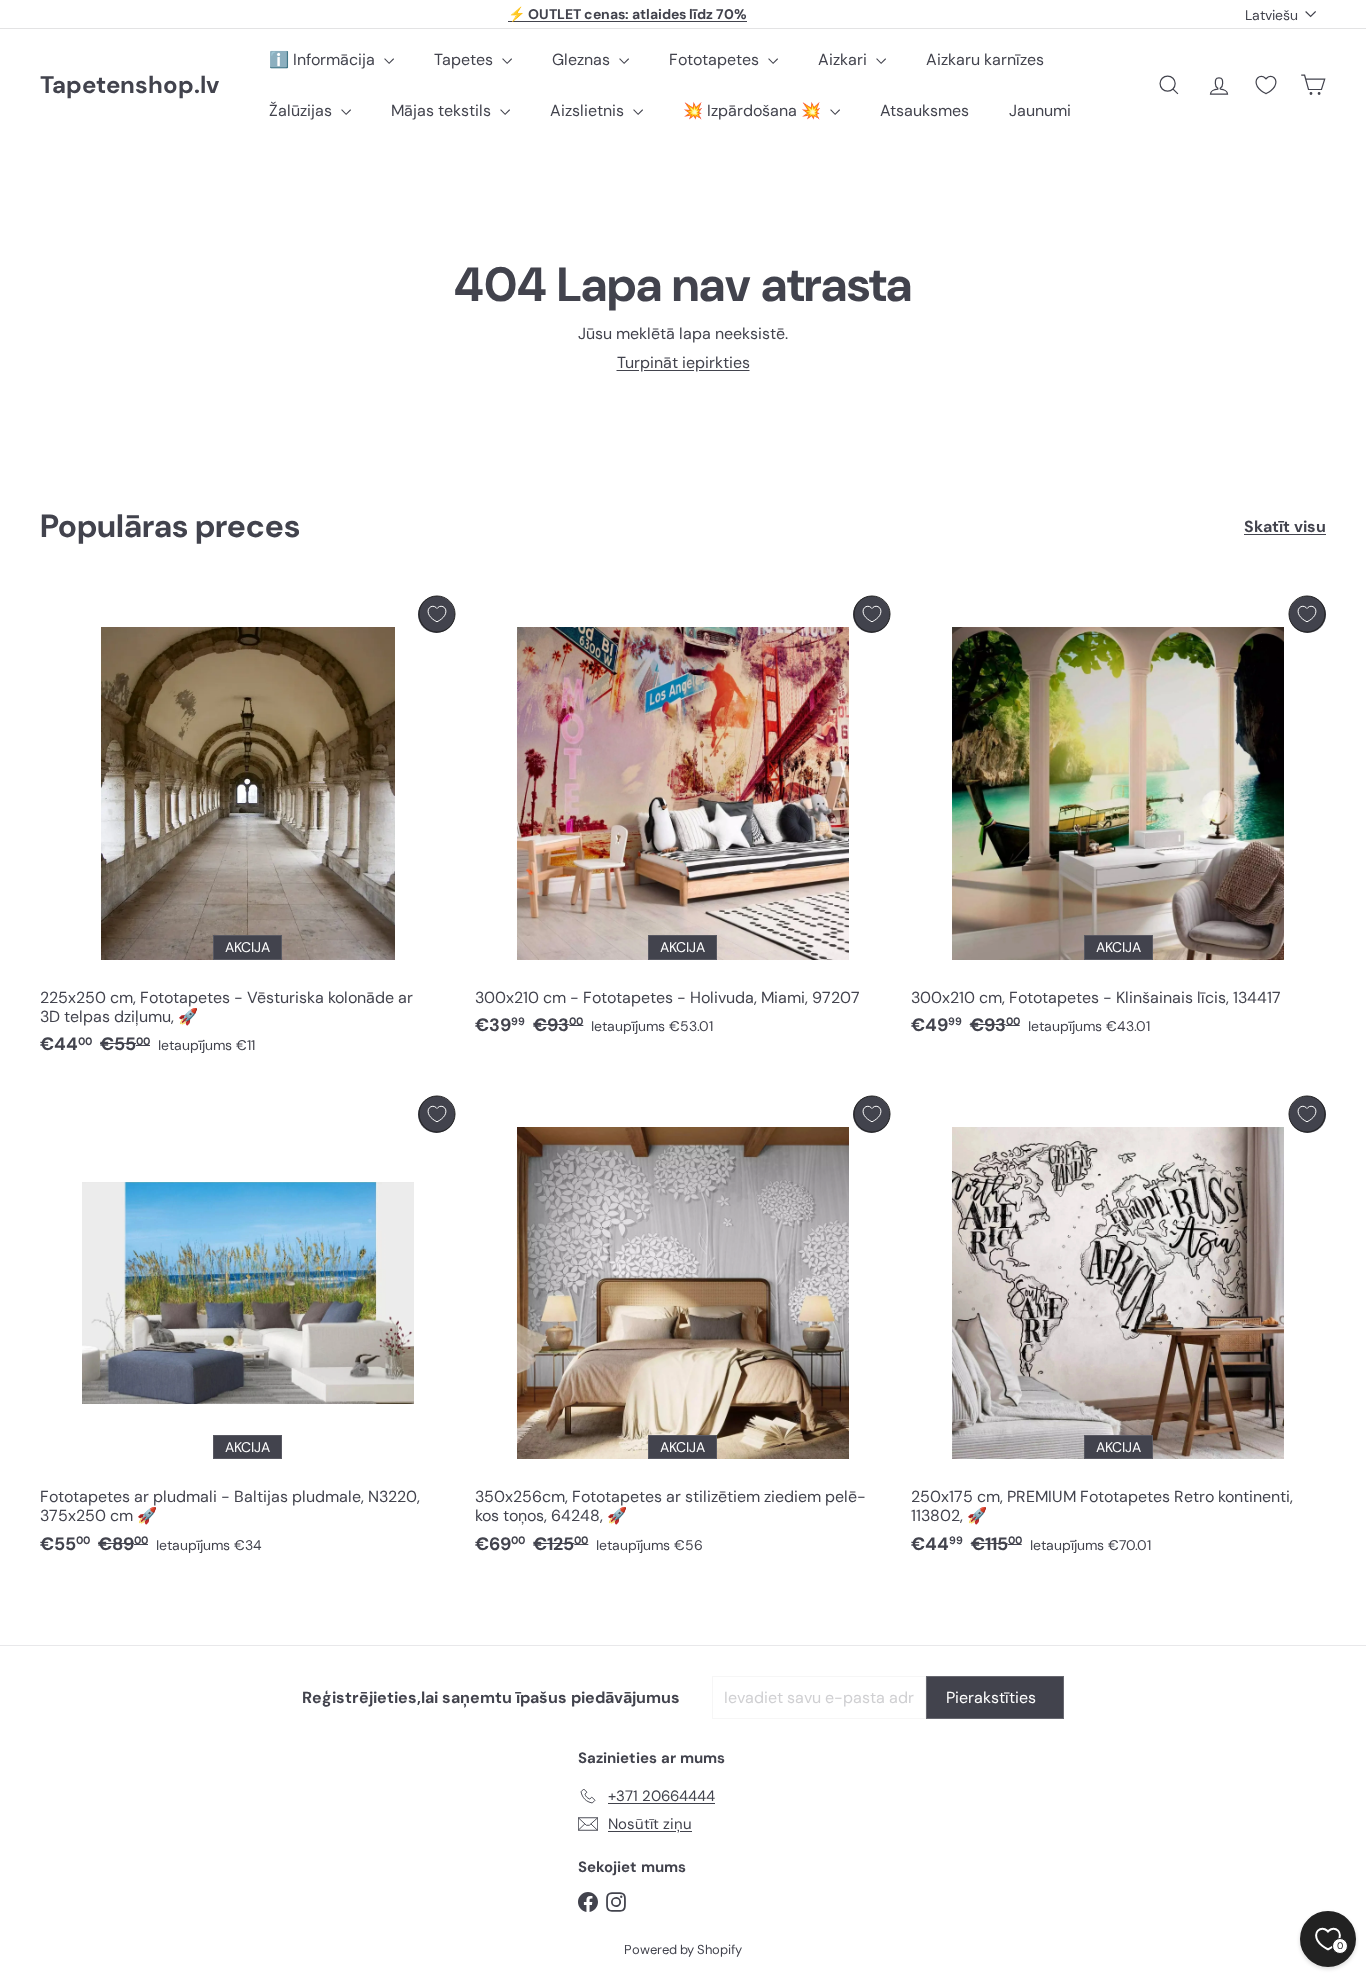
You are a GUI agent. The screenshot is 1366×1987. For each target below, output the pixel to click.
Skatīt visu (1285, 526)
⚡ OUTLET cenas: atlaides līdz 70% (627, 14)
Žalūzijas (302, 110)
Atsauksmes (924, 110)
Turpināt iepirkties (683, 362)
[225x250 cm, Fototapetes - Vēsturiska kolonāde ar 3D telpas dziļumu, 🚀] (247, 831)
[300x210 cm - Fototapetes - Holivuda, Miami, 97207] (682, 821)
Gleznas (583, 59)
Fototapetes (716, 59)
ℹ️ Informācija (324, 59)
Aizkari (844, 59)
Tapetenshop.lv (129, 85)
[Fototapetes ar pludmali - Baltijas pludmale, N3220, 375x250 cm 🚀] (247, 1331)
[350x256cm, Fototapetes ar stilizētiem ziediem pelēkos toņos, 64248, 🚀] (682, 1331)
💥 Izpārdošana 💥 (754, 110)
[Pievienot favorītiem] (436, 614)
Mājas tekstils (443, 110)
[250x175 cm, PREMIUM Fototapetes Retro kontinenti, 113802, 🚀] (1118, 1331)
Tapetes (465, 59)
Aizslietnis (589, 110)
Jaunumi (1040, 110)
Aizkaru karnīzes (985, 59)
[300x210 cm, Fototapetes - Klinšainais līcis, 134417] (1118, 821)
